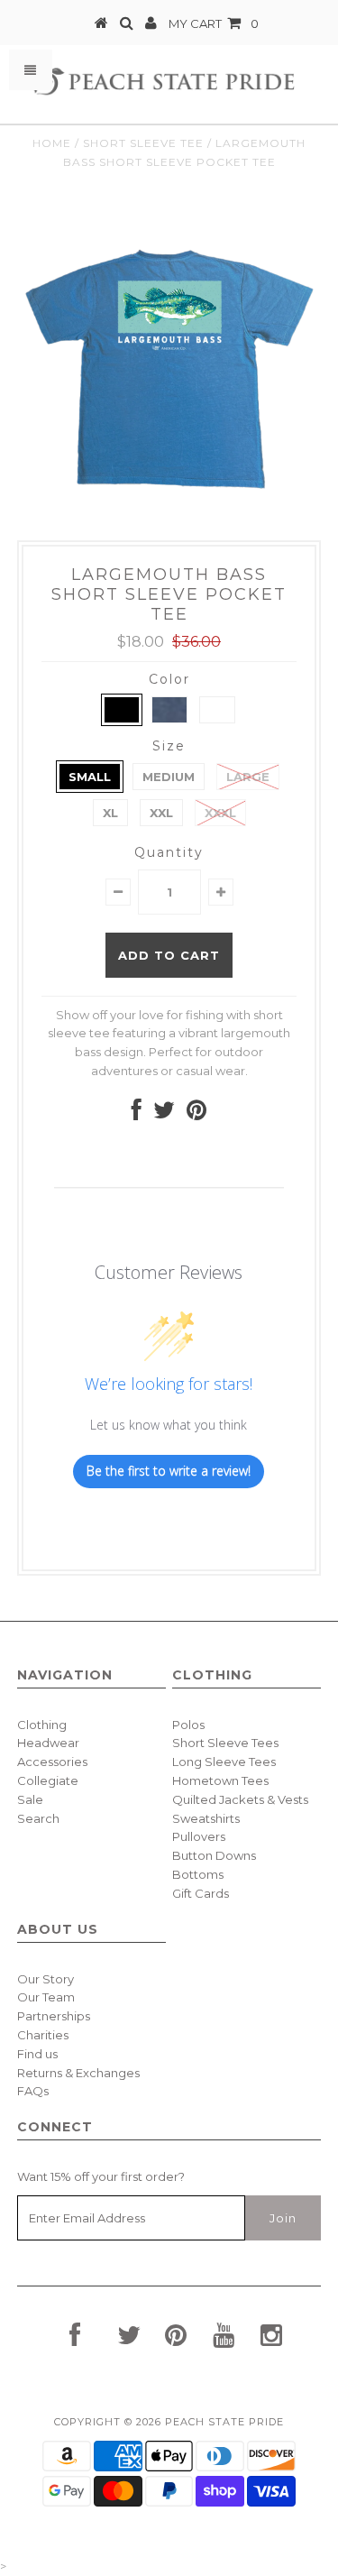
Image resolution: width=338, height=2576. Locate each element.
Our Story (46, 1979)
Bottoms (198, 1874)
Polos (188, 1725)
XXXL (220, 813)
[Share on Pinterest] (196, 1114)
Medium (169, 777)
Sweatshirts (206, 1818)
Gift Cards (201, 1893)
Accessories (52, 1762)
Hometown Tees (220, 1780)
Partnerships (54, 2016)
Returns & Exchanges (78, 2073)
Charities (43, 2035)
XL (110, 813)
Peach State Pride (224, 2422)
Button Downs (214, 1855)
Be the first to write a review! (169, 1471)
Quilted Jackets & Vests (240, 1799)
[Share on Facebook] (137, 1114)
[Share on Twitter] (164, 1114)
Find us (37, 2054)
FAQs (33, 2091)
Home (52, 143)
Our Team (46, 1997)
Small (90, 777)
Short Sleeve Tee (143, 143)
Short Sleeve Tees (225, 1743)
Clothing (42, 1725)
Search (38, 1818)
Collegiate (48, 1780)
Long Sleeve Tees (224, 1762)
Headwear (48, 1743)
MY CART (214, 23)
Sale (30, 1799)
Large (248, 777)
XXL (161, 813)
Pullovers (199, 1836)
